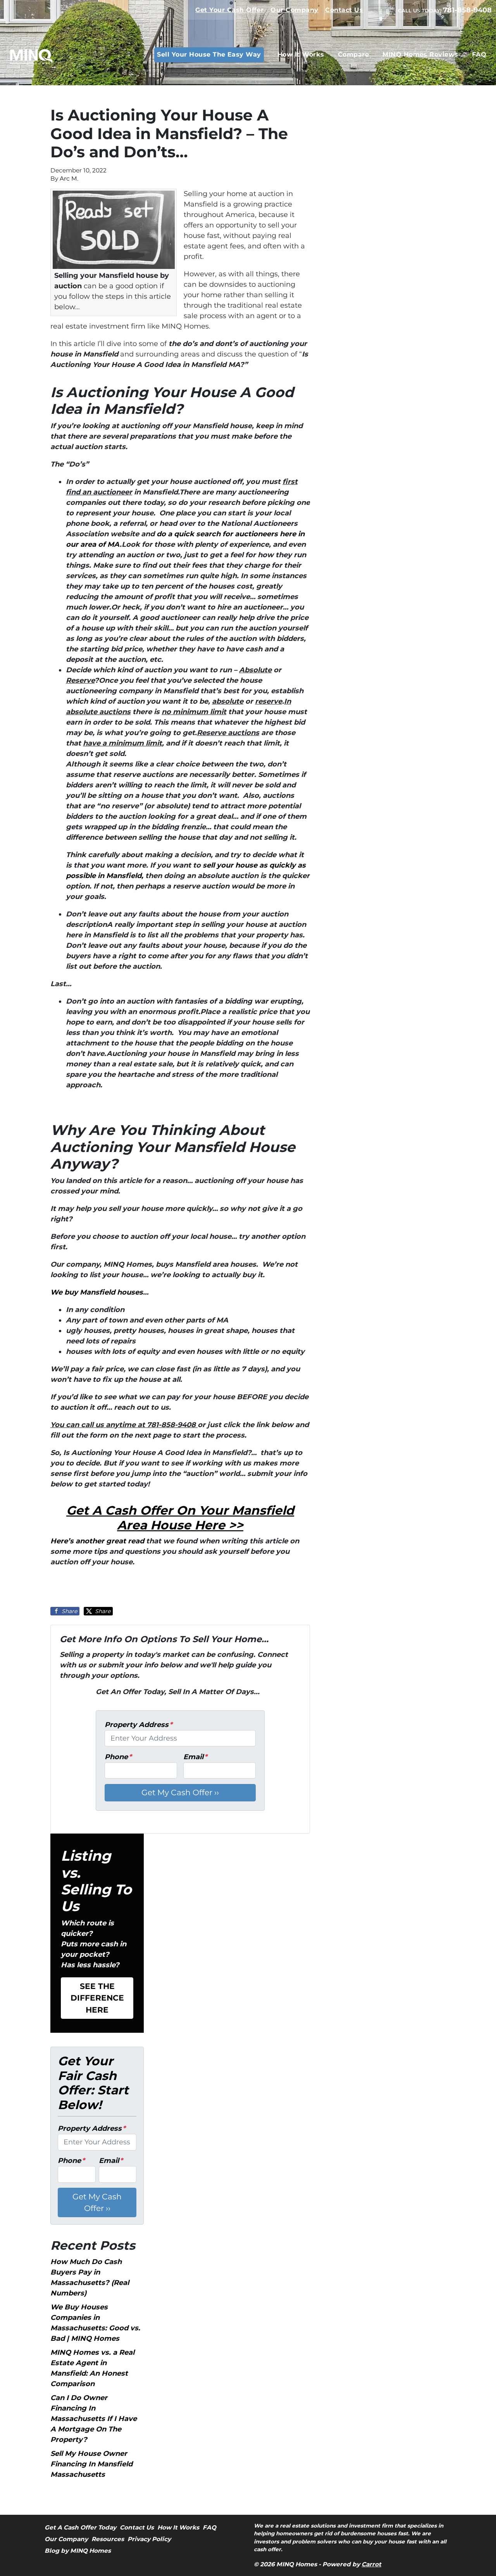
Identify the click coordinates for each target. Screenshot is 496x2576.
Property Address (139, 1725)
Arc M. (69, 178)
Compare (353, 54)
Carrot (371, 2564)
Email (195, 1757)
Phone (118, 1757)
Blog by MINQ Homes (78, 2551)
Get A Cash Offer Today (80, 2527)
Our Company (294, 10)
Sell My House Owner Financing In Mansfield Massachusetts (91, 2464)
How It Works (301, 54)
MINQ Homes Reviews (420, 54)
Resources (108, 2539)
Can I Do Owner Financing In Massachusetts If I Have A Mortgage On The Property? (94, 2419)
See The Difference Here (97, 1998)
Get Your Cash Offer (229, 10)
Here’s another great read (97, 1541)
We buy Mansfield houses (97, 1292)
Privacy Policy (149, 2539)
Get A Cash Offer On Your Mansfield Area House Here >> (180, 1518)
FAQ (479, 54)
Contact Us (344, 10)
